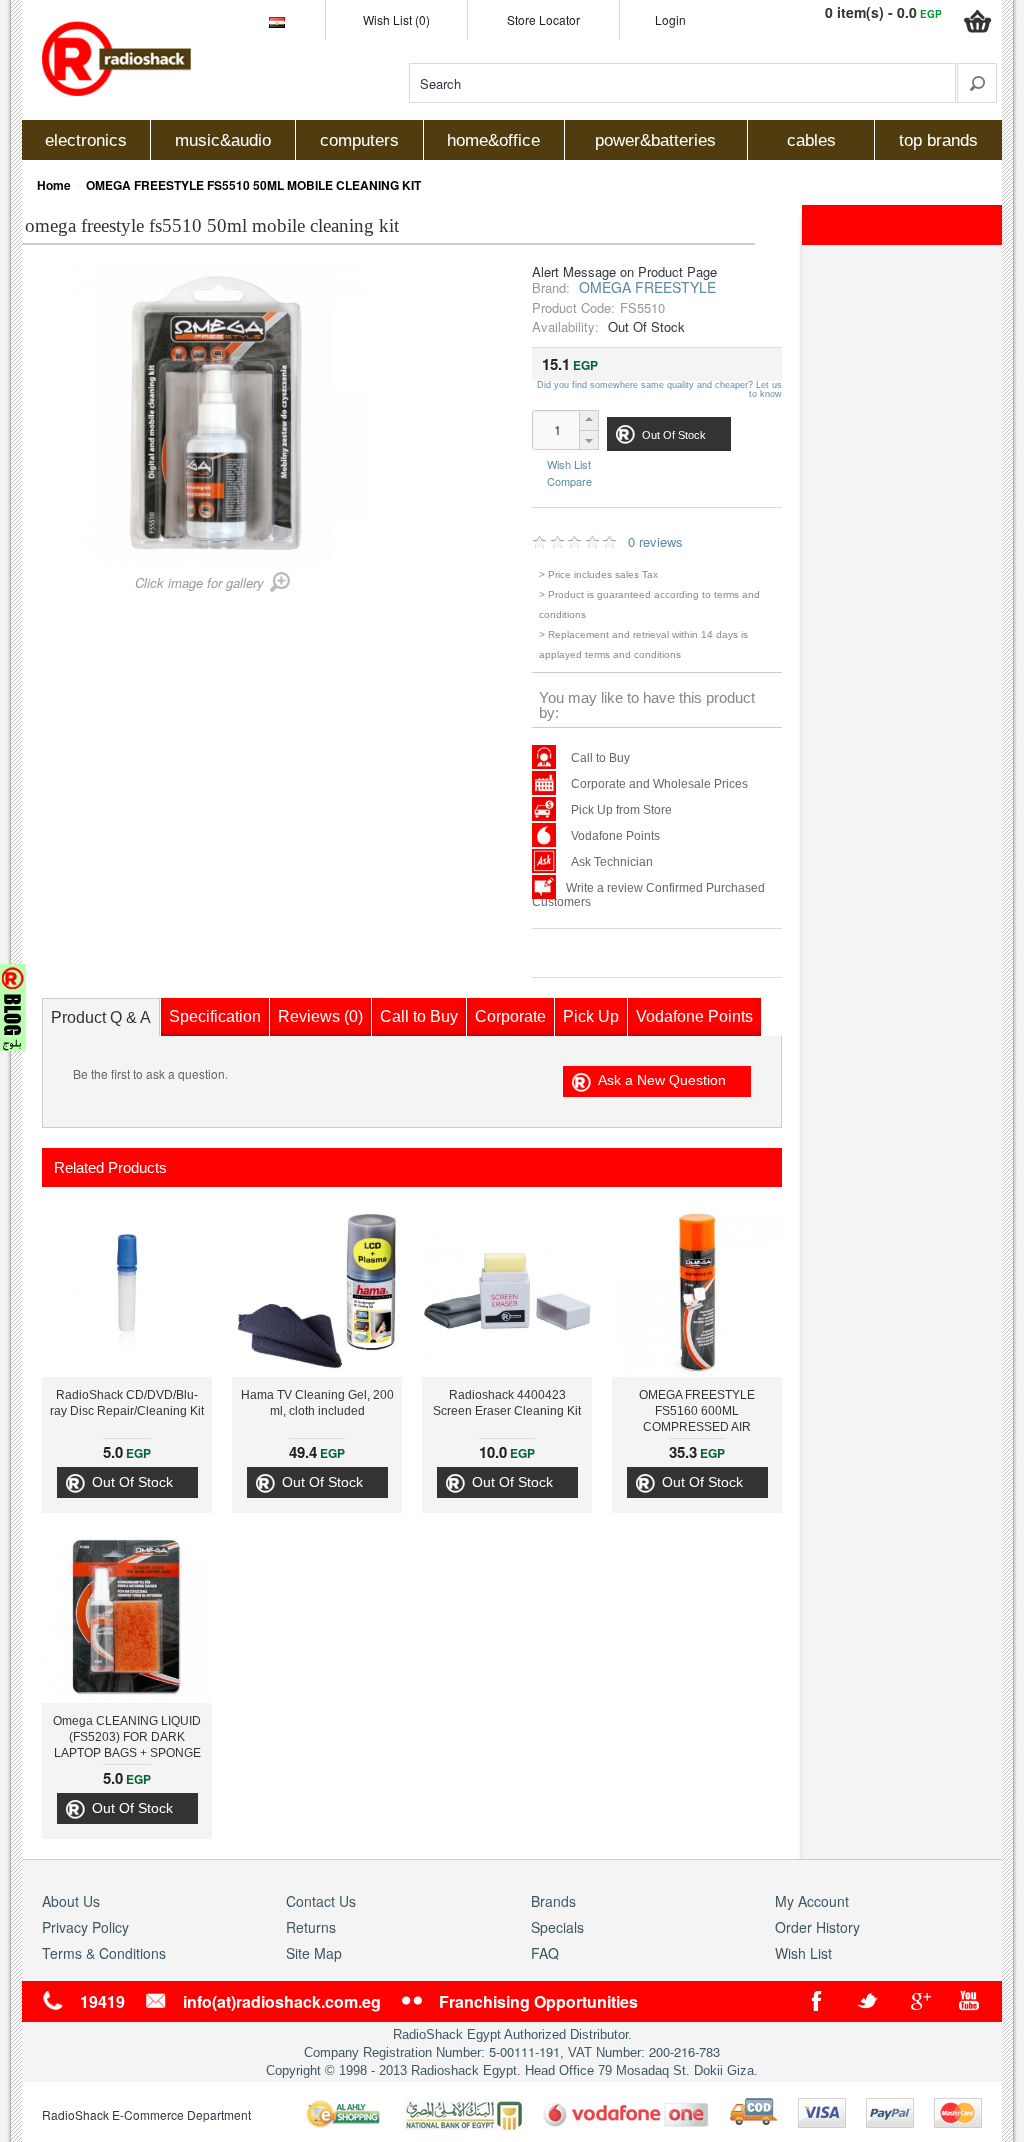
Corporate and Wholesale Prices (659, 784)
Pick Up (591, 1016)
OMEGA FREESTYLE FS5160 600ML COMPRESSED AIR (697, 1411)
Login (670, 19)
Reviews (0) (320, 1016)
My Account (812, 1901)
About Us (71, 1901)
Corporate (510, 1016)
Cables (811, 140)
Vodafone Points (615, 836)
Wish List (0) (396, 19)
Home (54, 185)
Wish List (569, 464)
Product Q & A (101, 1017)
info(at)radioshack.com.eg (282, 2001)
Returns (311, 1927)
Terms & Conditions (104, 1953)
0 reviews (655, 541)
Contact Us (321, 1901)
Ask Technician (612, 862)
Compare (569, 480)
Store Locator (543, 19)
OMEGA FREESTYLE (647, 287)
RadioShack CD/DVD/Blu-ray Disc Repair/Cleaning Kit (127, 1403)
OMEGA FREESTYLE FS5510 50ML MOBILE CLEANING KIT (253, 185)
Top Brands (938, 140)
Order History (817, 1927)
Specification (215, 1016)
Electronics (86, 140)
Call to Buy (600, 758)
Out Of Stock (132, 1482)
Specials (557, 1927)
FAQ (545, 1953)
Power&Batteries (655, 140)
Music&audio (223, 140)
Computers (359, 140)
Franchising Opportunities (538, 2001)
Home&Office (493, 140)
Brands (553, 1901)
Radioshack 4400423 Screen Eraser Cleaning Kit (507, 1403)
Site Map (314, 1953)
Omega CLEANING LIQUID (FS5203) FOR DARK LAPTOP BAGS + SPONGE (127, 1737)
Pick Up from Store (621, 810)
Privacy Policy (85, 1927)
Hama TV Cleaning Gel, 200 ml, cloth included (317, 1403)
